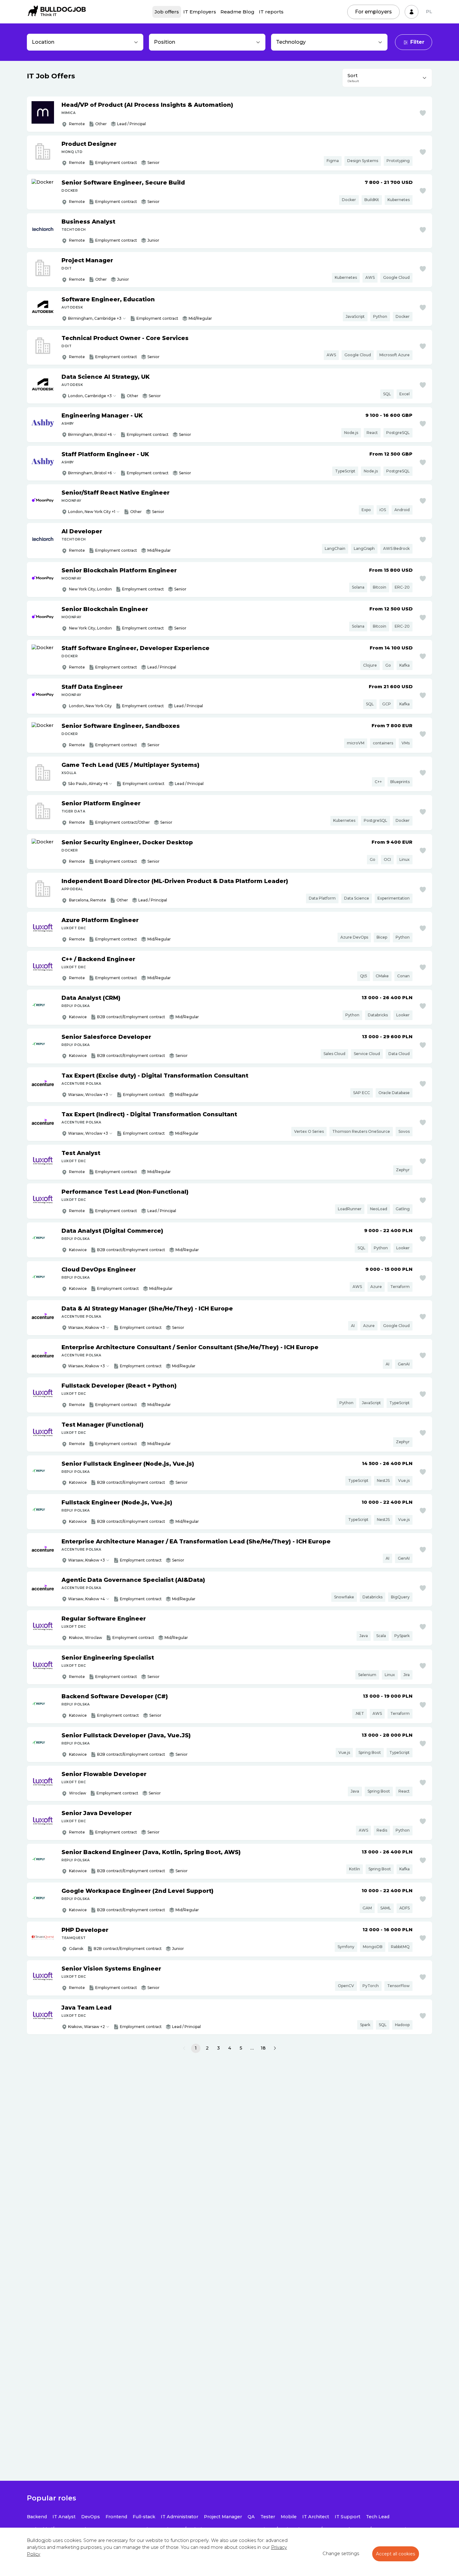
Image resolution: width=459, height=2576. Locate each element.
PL (429, 12)
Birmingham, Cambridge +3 (95, 318)
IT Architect (316, 2517)
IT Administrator (180, 2517)
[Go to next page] (275, 2048)
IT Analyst (64, 2517)
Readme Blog (237, 12)
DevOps (91, 2517)
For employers (373, 12)
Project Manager (223, 2517)
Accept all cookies (396, 2554)
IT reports (271, 12)
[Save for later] (423, 113)
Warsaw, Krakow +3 (86, 1327)
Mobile (289, 2517)
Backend (37, 2517)
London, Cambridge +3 (90, 396)
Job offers (167, 12)
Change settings (341, 2554)
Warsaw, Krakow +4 (86, 1599)
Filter (417, 42)
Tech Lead (378, 2517)
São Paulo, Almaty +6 (88, 784)
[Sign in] (412, 12)
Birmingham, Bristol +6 (90, 434)
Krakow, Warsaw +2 (86, 2027)
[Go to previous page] (184, 2048)
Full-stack (144, 2517)
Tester (268, 2517)
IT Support (348, 2517)
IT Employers (200, 12)
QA (251, 2517)
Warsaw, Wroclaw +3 (88, 1095)
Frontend (116, 2517)
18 (263, 2048)
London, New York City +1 (92, 512)
